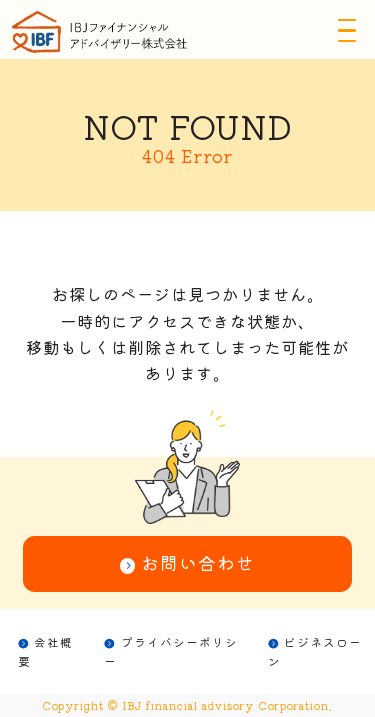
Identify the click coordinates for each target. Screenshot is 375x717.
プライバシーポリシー (171, 651)
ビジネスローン (315, 651)
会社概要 (46, 651)
